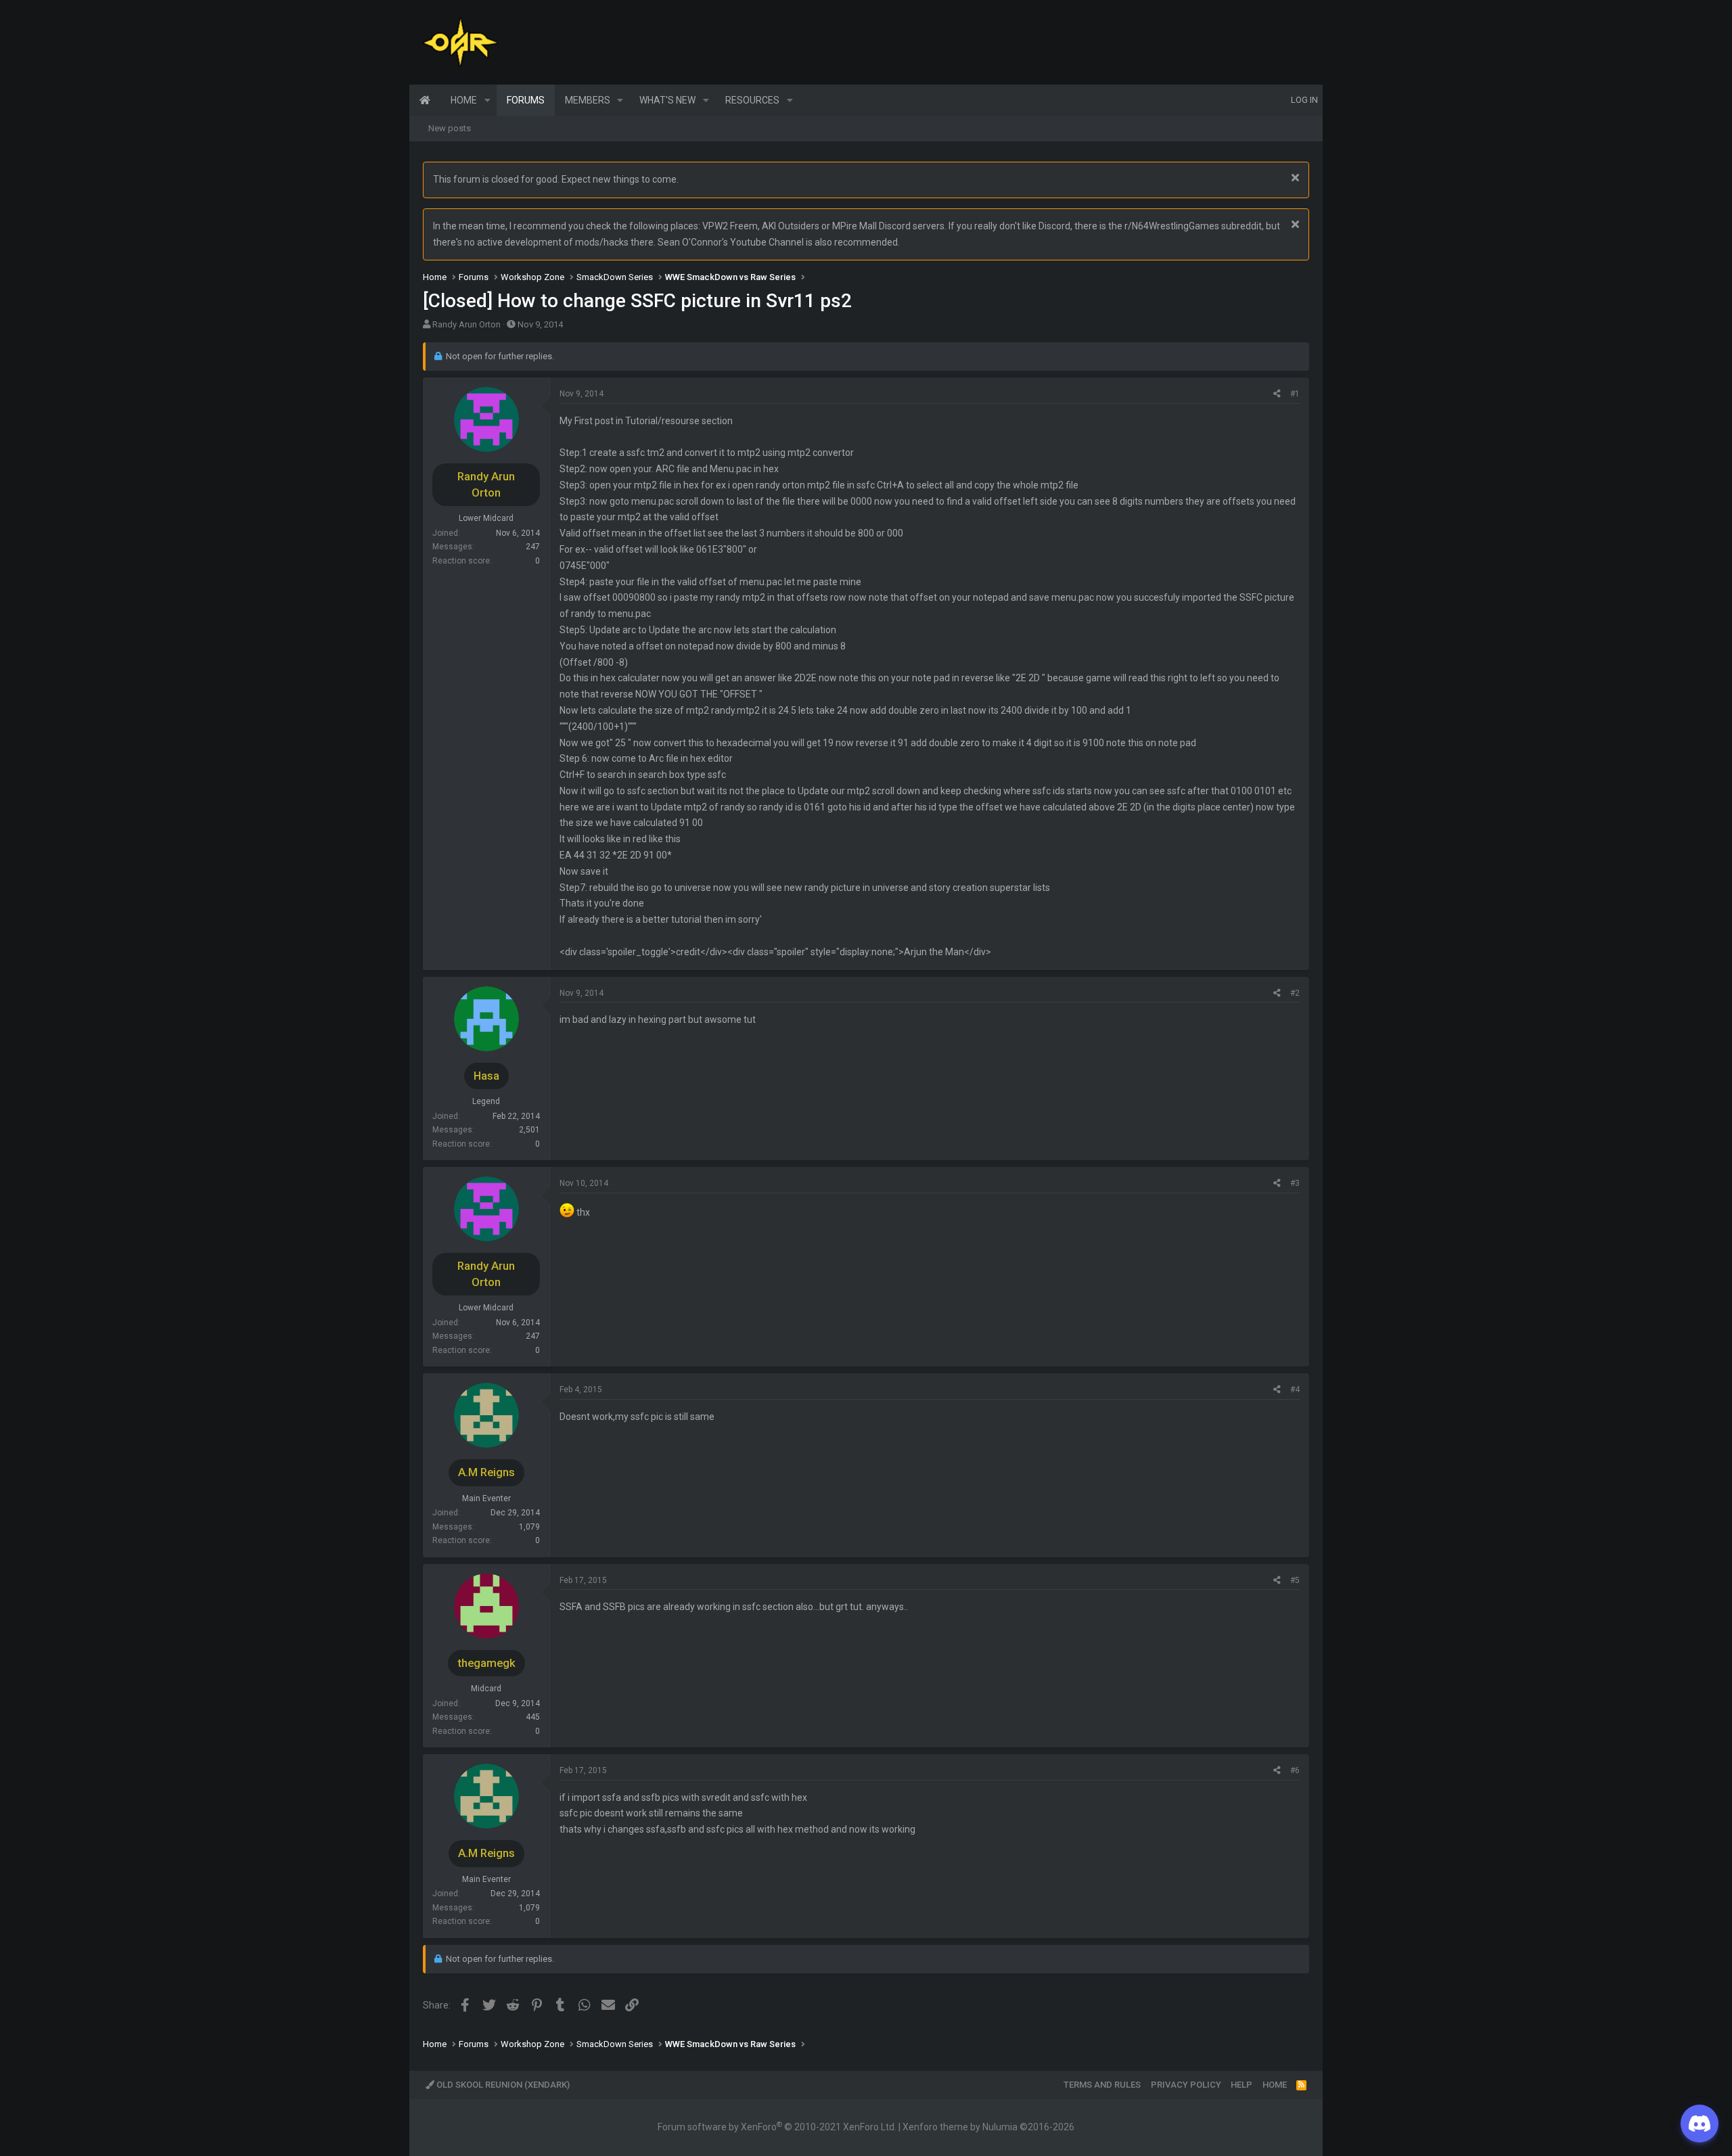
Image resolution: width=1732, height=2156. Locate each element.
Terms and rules (1102, 2085)
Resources (752, 100)
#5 (1295, 1580)
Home (425, 100)
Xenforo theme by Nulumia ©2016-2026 (988, 2127)
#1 (1295, 394)
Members (588, 100)
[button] (487, 100)
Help (1241, 2085)
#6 (1295, 1770)
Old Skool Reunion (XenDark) (502, 2085)
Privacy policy (1186, 2085)
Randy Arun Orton (466, 324)
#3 (1295, 1183)
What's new (667, 100)
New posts (450, 128)
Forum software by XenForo (777, 2127)
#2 (1295, 993)
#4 (1295, 1390)
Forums (526, 100)
